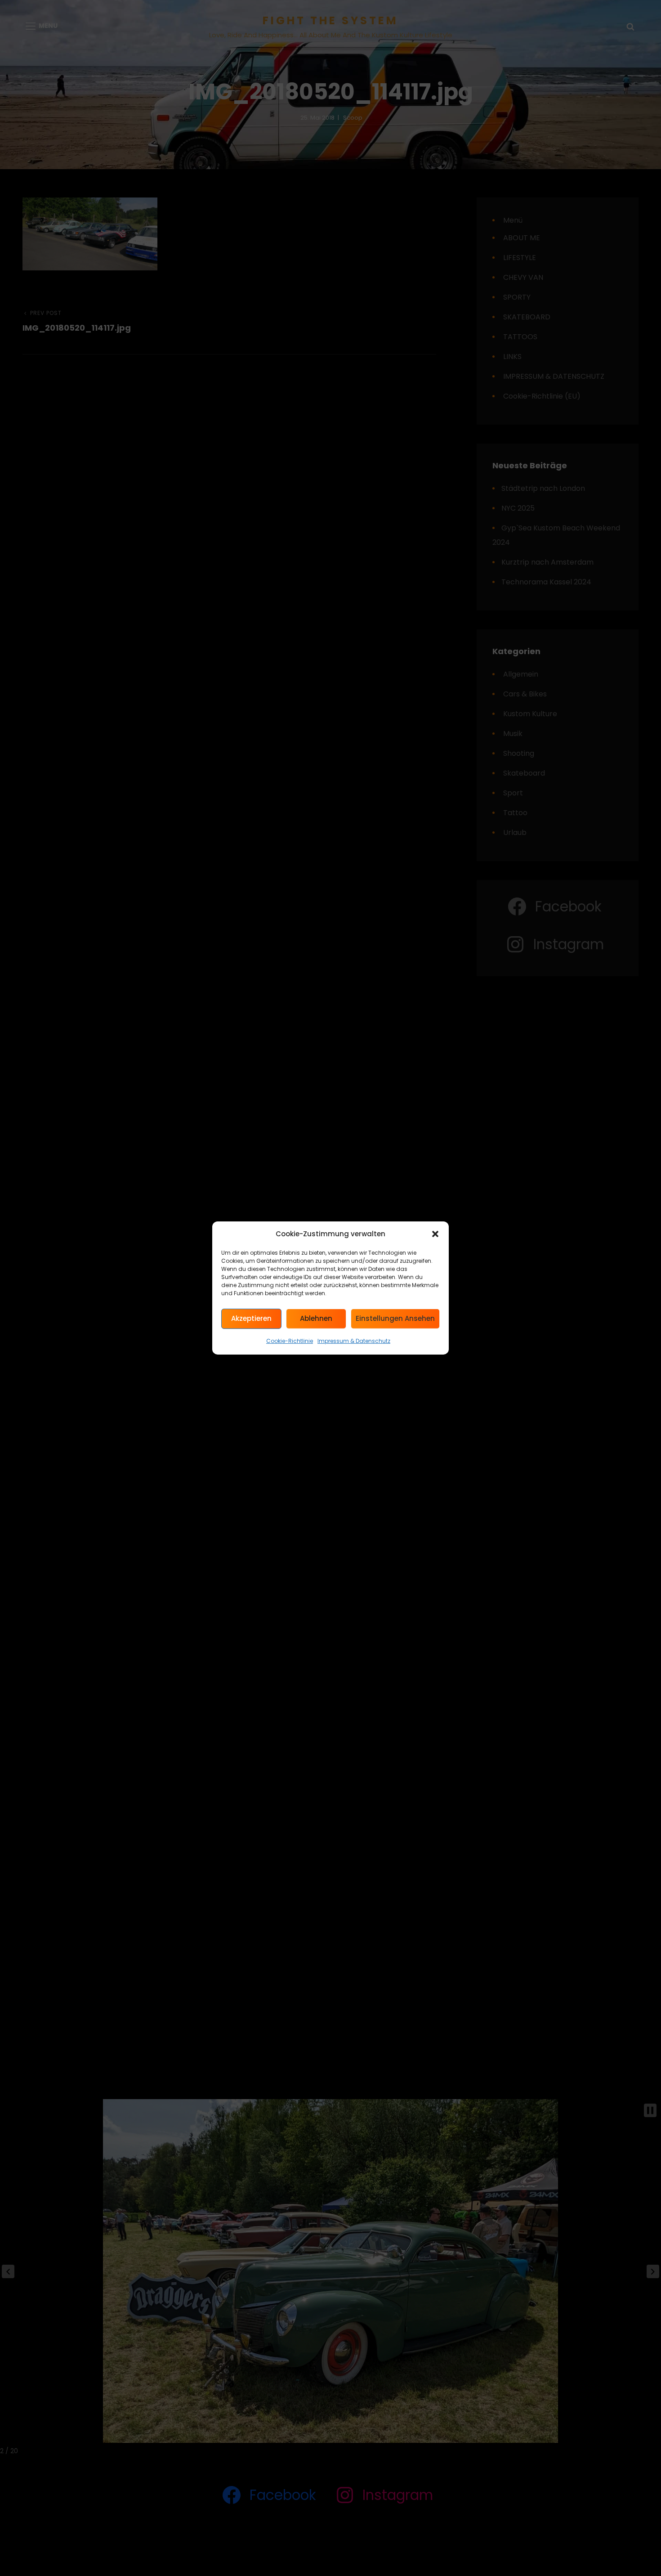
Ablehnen (316, 1319)
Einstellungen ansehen (395, 1319)
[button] (435, 1234)
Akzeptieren (251, 1319)
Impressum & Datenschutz (354, 1341)
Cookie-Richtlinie (290, 1341)
